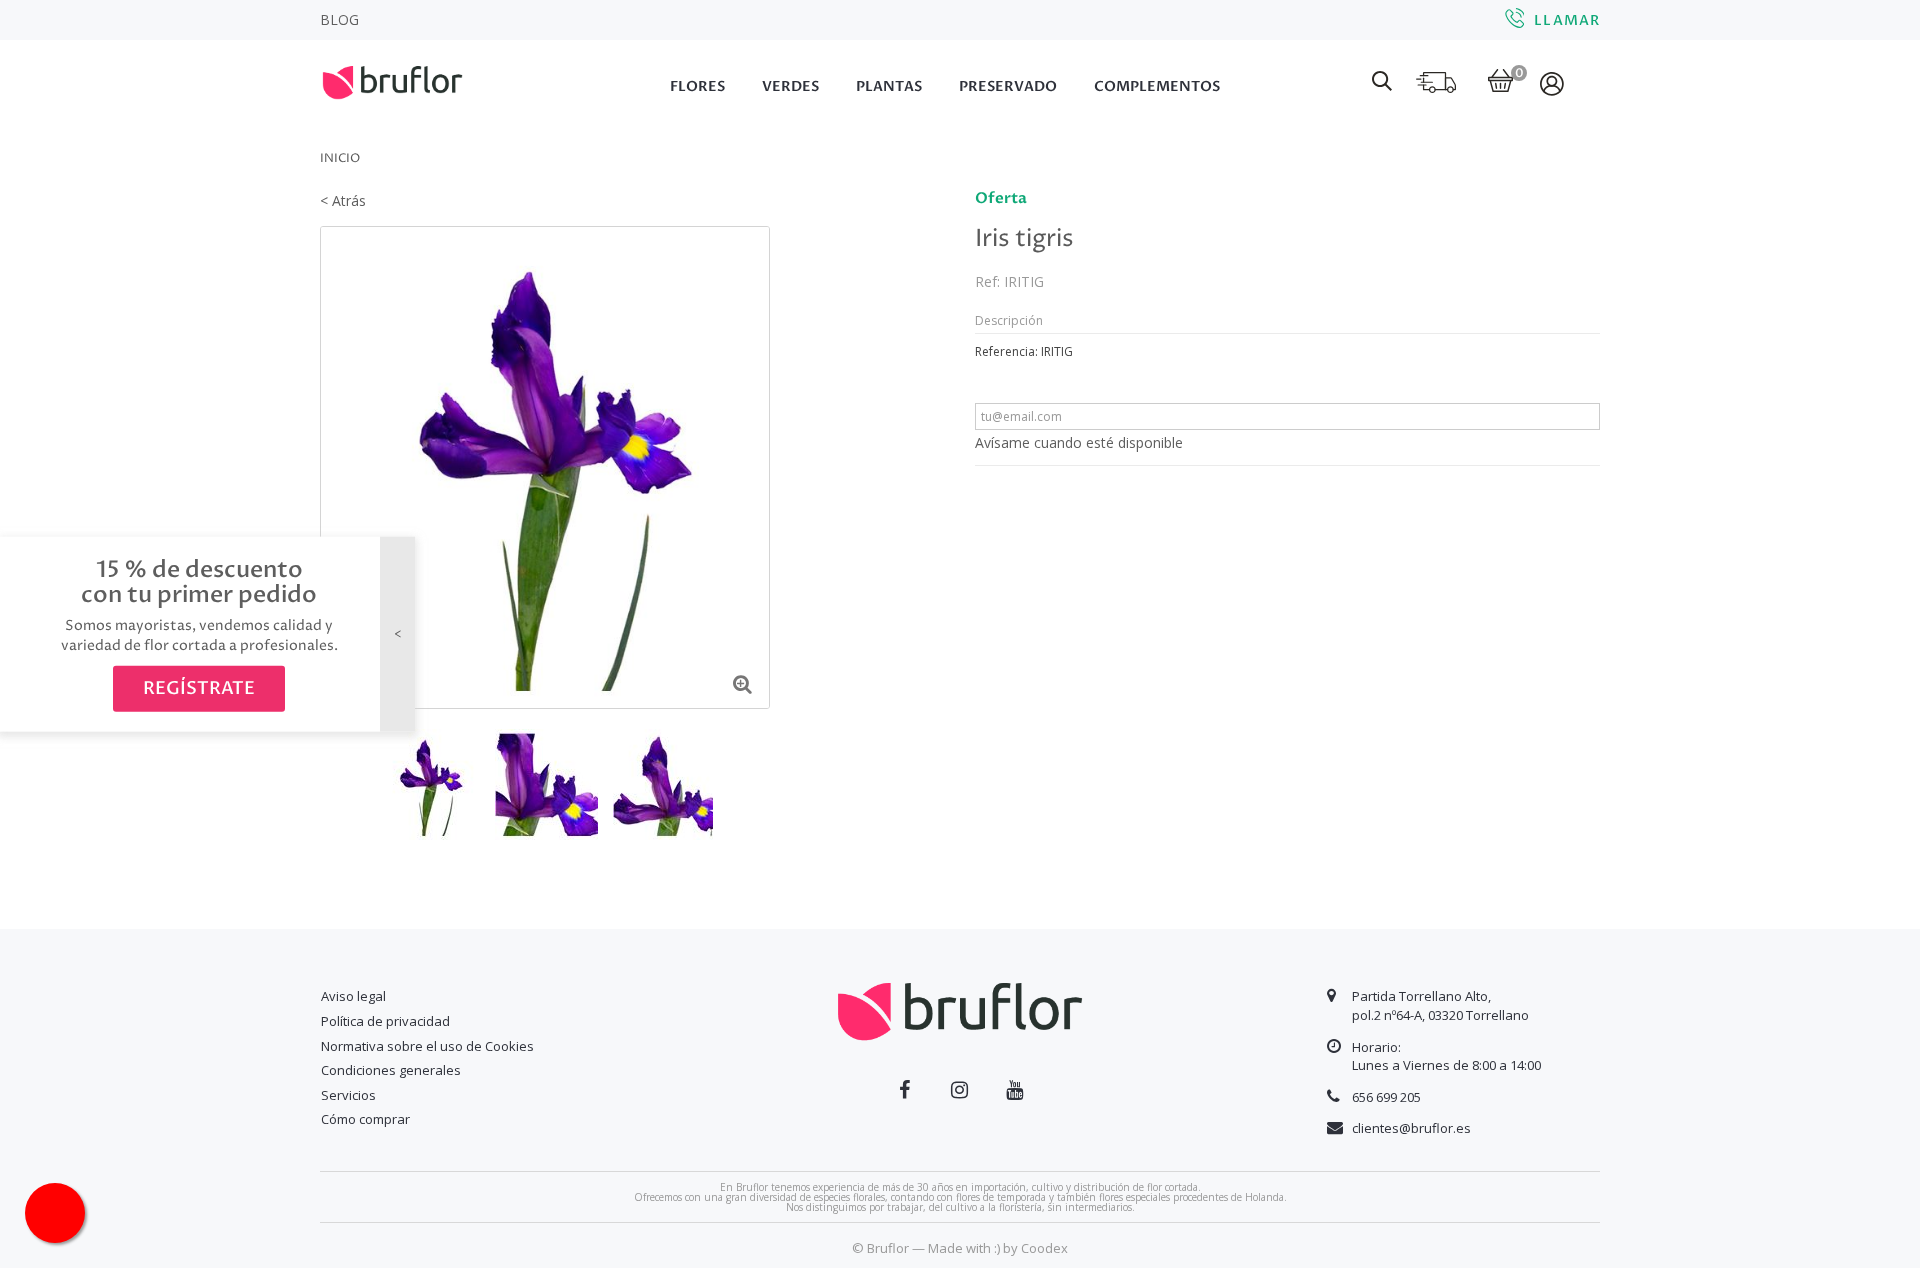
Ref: (987, 281)
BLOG (339, 19)
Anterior (334, 783)
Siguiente (756, 783)
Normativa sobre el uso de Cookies (427, 1046)
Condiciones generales (391, 1070)
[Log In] (1553, 83)
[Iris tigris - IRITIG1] (546, 784)
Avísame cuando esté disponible (1079, 442)
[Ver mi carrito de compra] (1500, 82)
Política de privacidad (385, 1021)
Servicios (348, 1095)
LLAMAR (1567, 20)
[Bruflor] (420, 80)
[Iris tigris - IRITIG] (428, 784)
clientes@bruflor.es (1411, 1128)
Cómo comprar (365, 1119)
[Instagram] (959, 1090)
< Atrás (343, 200)
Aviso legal (353, 996)
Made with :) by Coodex (998, 1248)
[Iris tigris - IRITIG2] (664, 784)
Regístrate (199, 688)
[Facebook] (904, 1090)
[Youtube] (1014, 1090)
